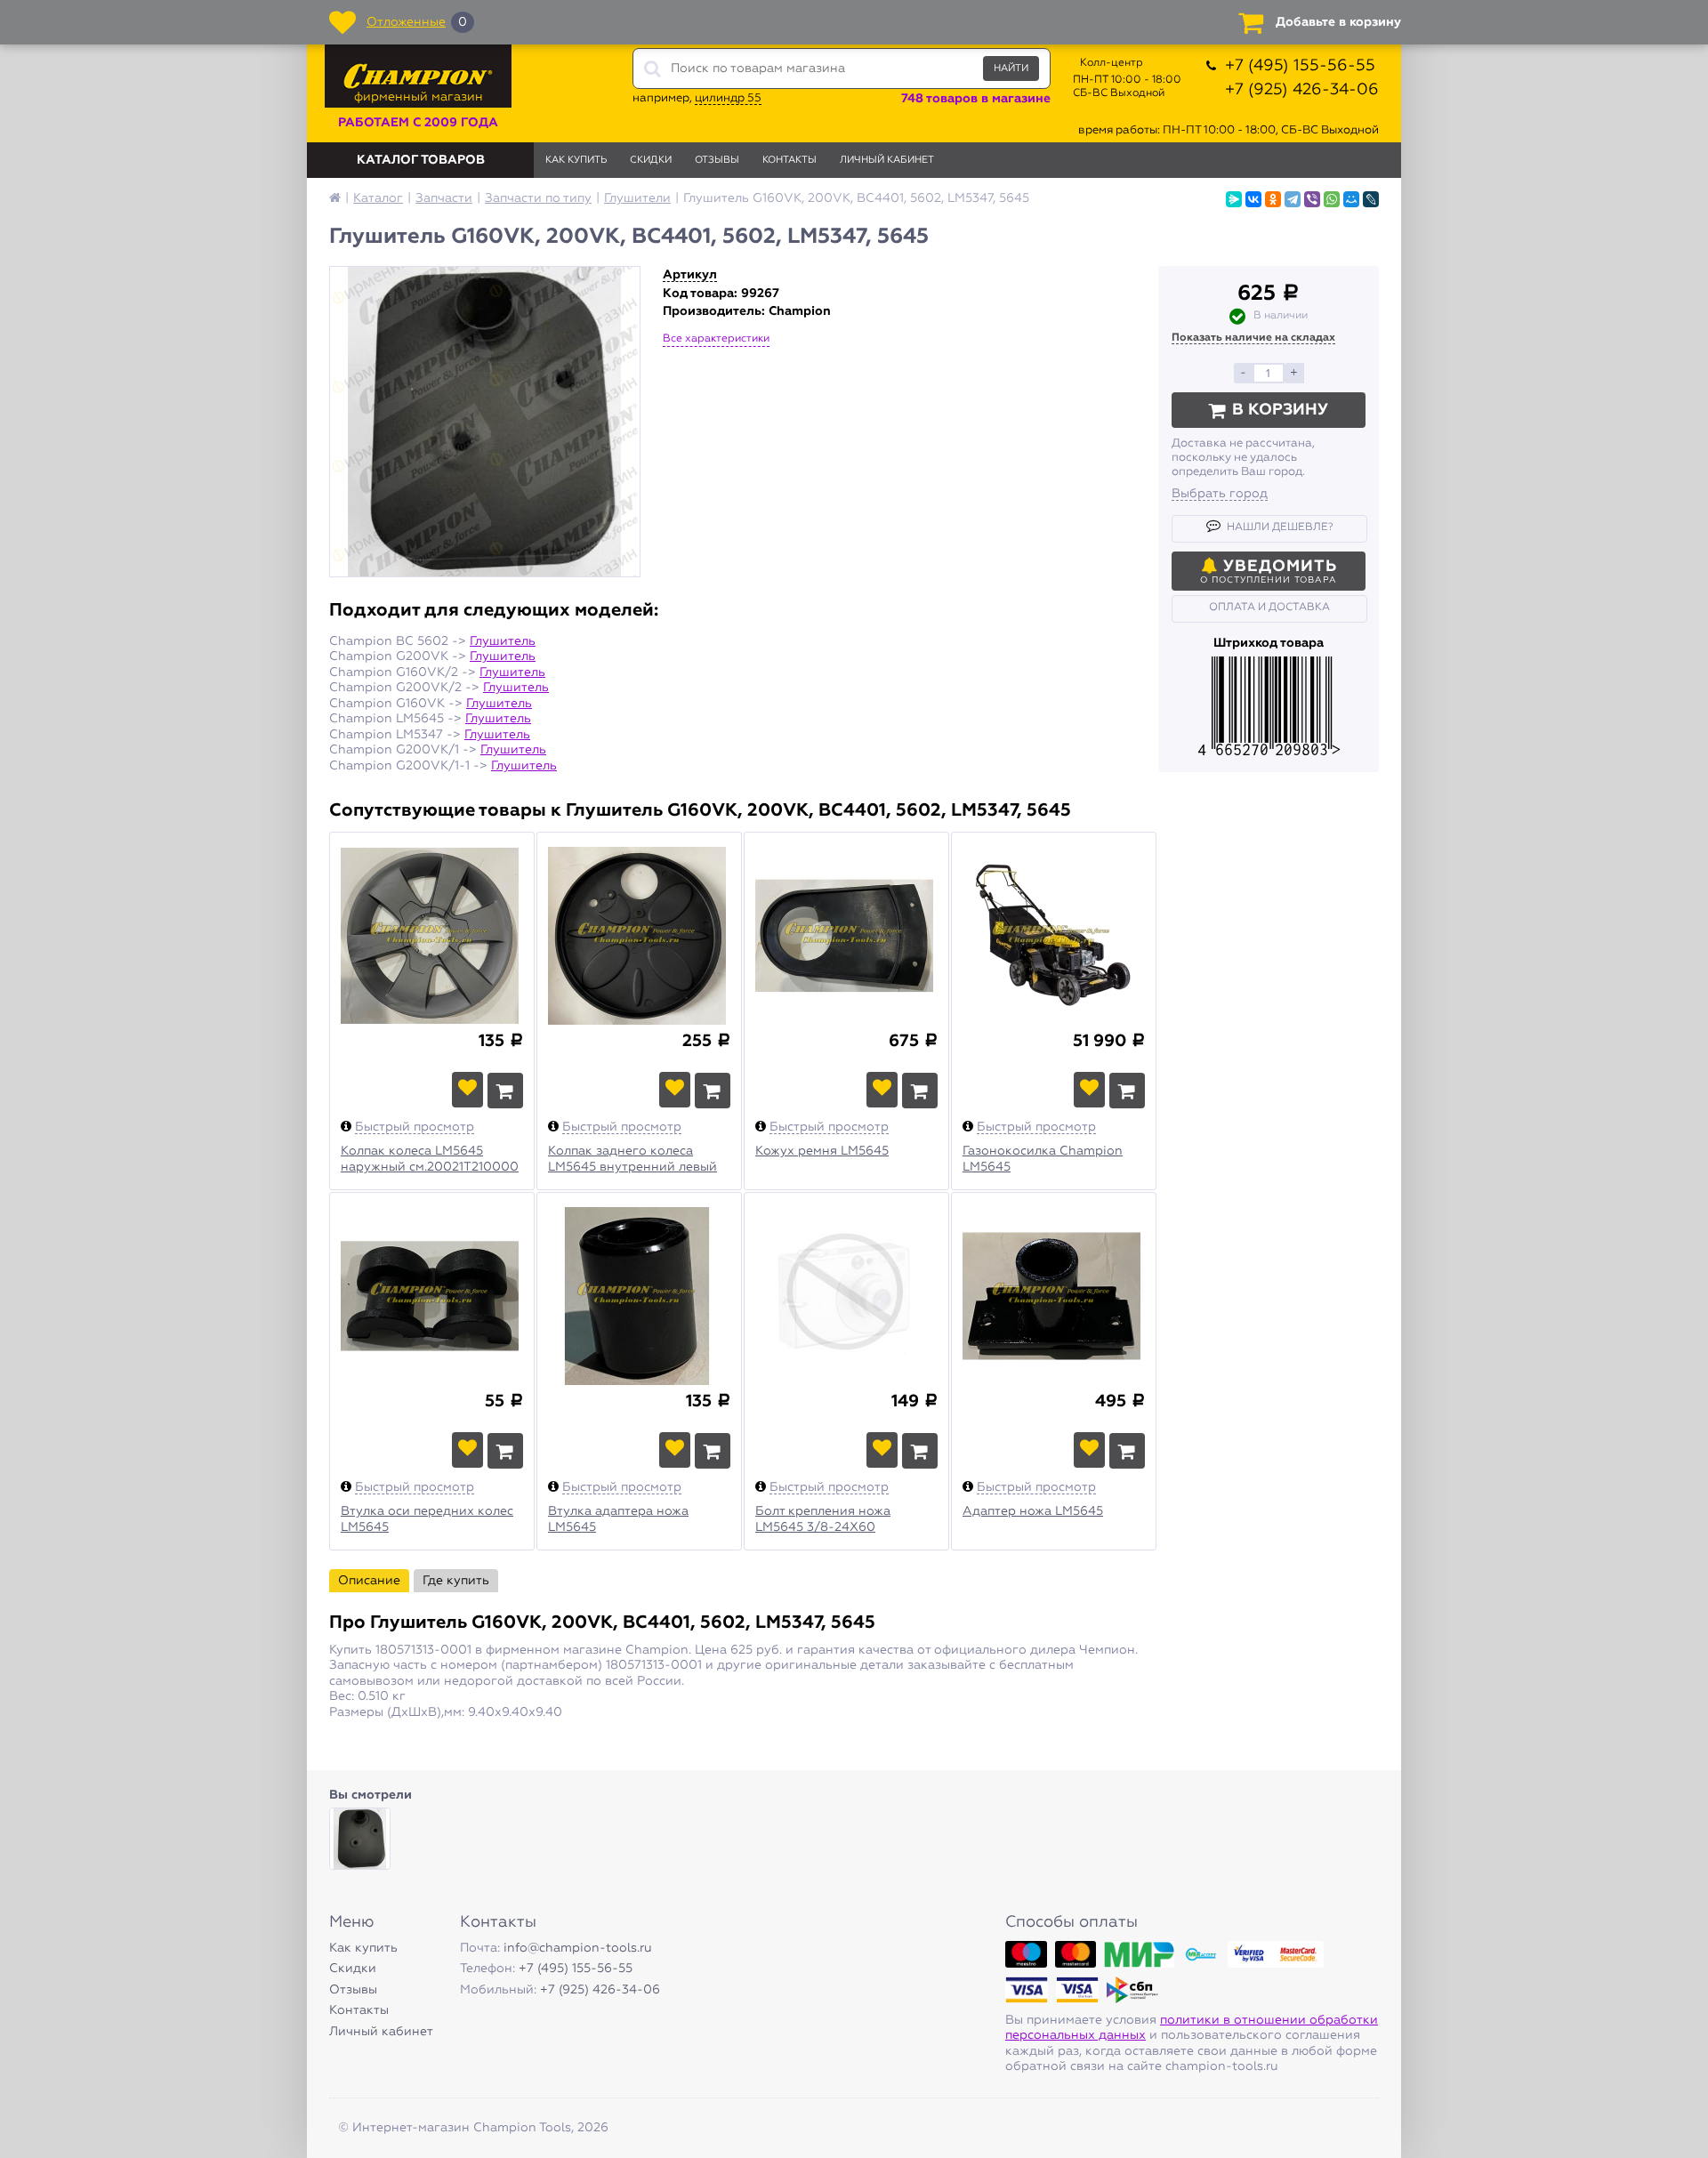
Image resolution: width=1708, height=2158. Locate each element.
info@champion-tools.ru (578, 1948)
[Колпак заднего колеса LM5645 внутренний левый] (639, 938)
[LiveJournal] (1371, 199)
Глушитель (503, 641)
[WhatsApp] (1332, 199)
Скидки (651, 160)
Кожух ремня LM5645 (822, 1151)
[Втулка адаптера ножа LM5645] (639, 1299)
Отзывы (717, 160)
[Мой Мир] (1351, 199)
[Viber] (1312, 199)
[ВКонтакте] (1253, 199)
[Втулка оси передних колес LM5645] (432, 1299)
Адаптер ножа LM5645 (1033, 1511)
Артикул (690, 275)
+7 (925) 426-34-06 (1302, 90)
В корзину (1280, 410)
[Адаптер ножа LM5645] (1054, 1299)
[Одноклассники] (1273, 199)
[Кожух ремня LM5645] (846, 938)
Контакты (790, 160)
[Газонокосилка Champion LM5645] (1054, 938)
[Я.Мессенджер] (1234, 199)
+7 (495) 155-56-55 (1300, 66)
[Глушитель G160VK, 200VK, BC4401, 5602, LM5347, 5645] (360, 1838)
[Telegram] (1293, 199)
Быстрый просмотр (415, 1127)
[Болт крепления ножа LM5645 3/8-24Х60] (846, 1299)
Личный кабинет (887, 160)
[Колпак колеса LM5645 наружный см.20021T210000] (432, 938)
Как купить (576, 160)
